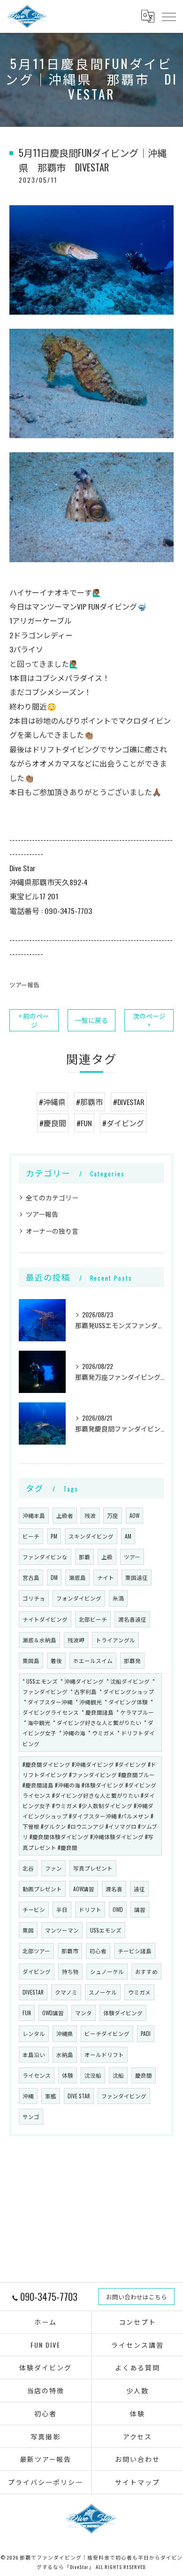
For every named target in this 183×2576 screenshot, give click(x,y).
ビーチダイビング (107, 2033)
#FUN (84, 1123)
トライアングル (115, 1640)
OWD (118, 1909)
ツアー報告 (24, 985)
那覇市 (70, 1951)
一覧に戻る (91, 1020)
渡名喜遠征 (132, 1619)
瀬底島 (77, 1577)
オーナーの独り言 (52, 1231)
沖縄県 (65, 2033)
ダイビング (37, 1971)
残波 (90, 1515)
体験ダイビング (123, 2013)
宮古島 (31, 1577)
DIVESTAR (33, 1992)
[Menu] (168, 16)
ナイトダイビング (45, 1619)
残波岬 (76, 1640)
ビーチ (31, 1536)
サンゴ (31, 2116)
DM (54, 1577)
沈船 (118, 2075)
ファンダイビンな (45, 1557)
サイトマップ (137, 2482)
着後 (56, 1660)
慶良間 (144, 2075)
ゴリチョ (34, 1598)
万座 (113, 1515)
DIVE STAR (79, 2096)
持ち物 (70, 1971)
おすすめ (146, 1971)
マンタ (84, 2013)
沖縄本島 (34, 1515)
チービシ (34, 1909)
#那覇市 (89, 1102)
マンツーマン (62, 1930)
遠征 (139, 1889)
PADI (146, 2033)
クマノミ (66, 1992)
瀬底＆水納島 (39, 1640)
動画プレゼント (42, 1889)
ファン (53, 1868)
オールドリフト (104, 2054)
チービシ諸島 (135, 1951)
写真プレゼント (93, 1868)
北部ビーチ (93, 1619)
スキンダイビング (91, 1536)
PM (54, 1536)
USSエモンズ (106, 1930)
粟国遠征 (137, 1577)
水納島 (65, 2054)
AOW (134, 1515)
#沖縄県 (52, 1102)
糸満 (118, 1598)
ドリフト (90, 1909)
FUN (27, 2013)
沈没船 (93, 2075)
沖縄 (28, 2096)
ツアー (132, 1557)
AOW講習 (84, 1889)
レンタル (34, 2033)
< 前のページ (34, 1020)
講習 (140, 1909)
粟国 (28, 1930)
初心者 (98, 1951)
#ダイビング (123, 1123)
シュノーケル (107, 1971)
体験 (68, 2075)
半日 (62, 1909)
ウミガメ (139, 1992)
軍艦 (51, 2096)
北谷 (28, 1868)
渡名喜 (114, 1889)
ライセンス (37, 2075)
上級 (107, 1557)
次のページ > (149, 1020)
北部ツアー (36, 1951)
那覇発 (132, 1660)
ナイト (106, 1577)
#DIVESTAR (129, 1102)
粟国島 (31, 1660)
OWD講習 (53, 2013)
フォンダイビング (79, 1598)
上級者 (65, 1515)
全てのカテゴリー (52, 1197)
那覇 (84, 1557)
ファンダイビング (124, 2096)
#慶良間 (53, 1123)
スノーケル (103, 1992)
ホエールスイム (93, 1660)
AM (128, 1536)
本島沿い (34, 2054)
